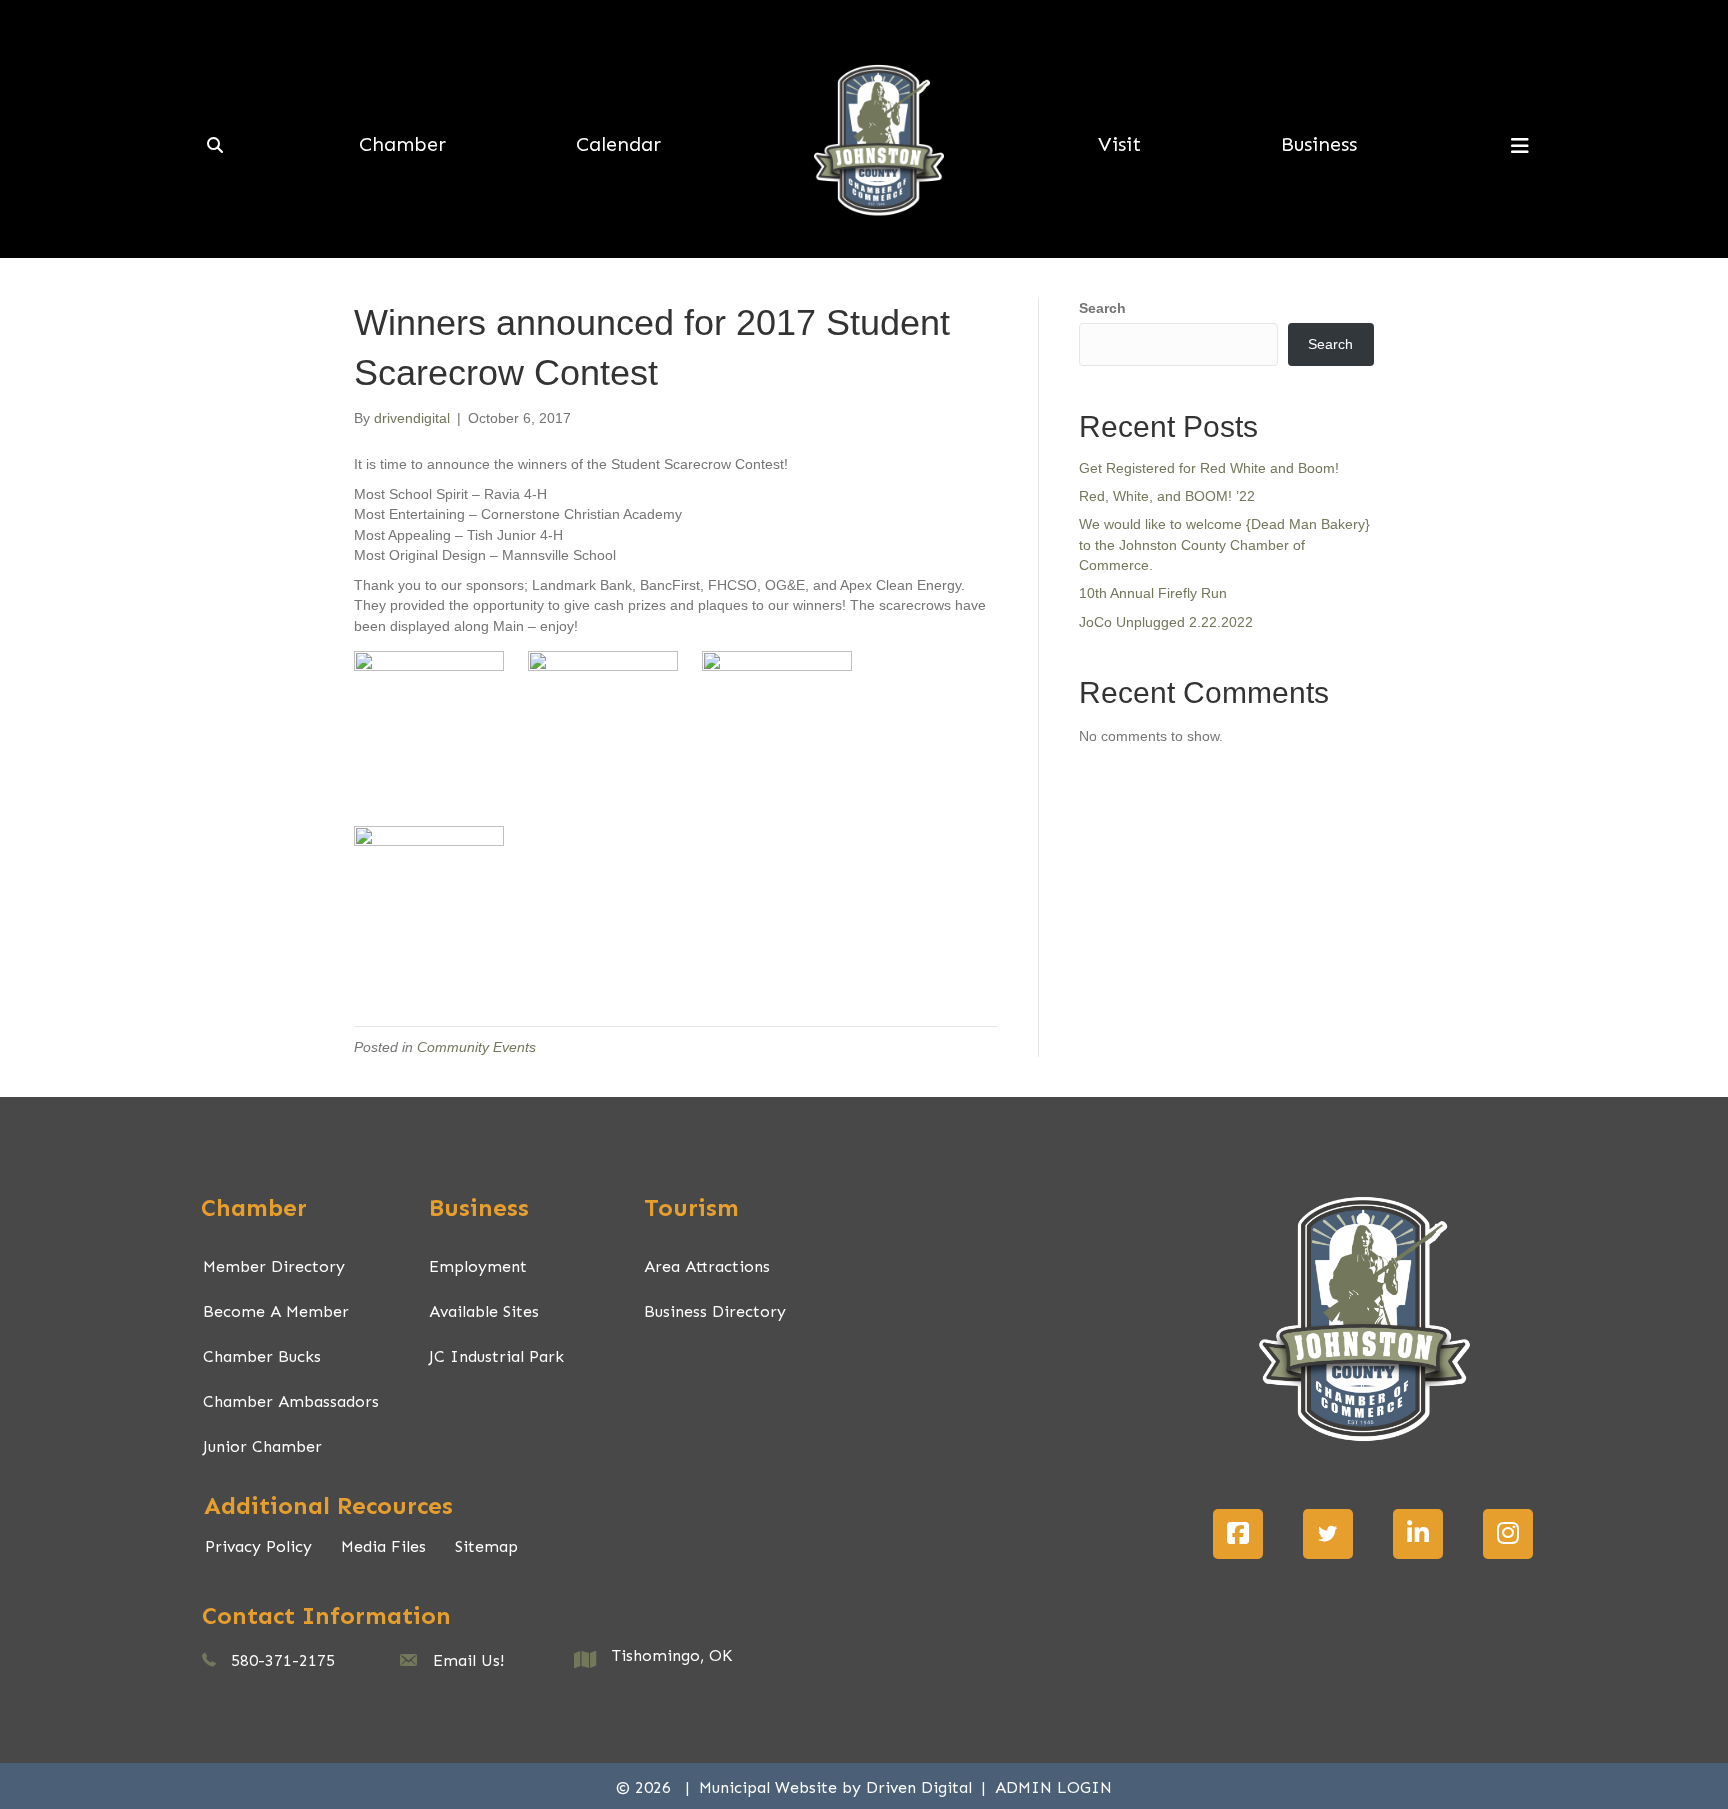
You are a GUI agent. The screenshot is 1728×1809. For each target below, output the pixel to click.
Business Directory (715, 1311)
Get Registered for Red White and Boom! (1209, 468)
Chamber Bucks (262, 1356)
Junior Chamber (262, 1446)
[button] (1238, 1534)
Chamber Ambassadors (291, 1401)
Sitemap (486, 1546)
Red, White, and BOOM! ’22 (1167, 496)
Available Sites (484, 1311)
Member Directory (274, 1266)
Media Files (383, 1546)
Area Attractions (707, 1266)
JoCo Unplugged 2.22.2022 (1166, 622)
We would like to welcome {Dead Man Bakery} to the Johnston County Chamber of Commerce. (1224, 544)
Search (1102, 308)
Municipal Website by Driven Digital (838, 1787)
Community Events (476, 1047)
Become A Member (276, 1311)
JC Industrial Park (496, 1356)
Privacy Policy (258, 1546)
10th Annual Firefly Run (1153, 593)
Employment (478, 1266)
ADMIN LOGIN (1053, 1787)
